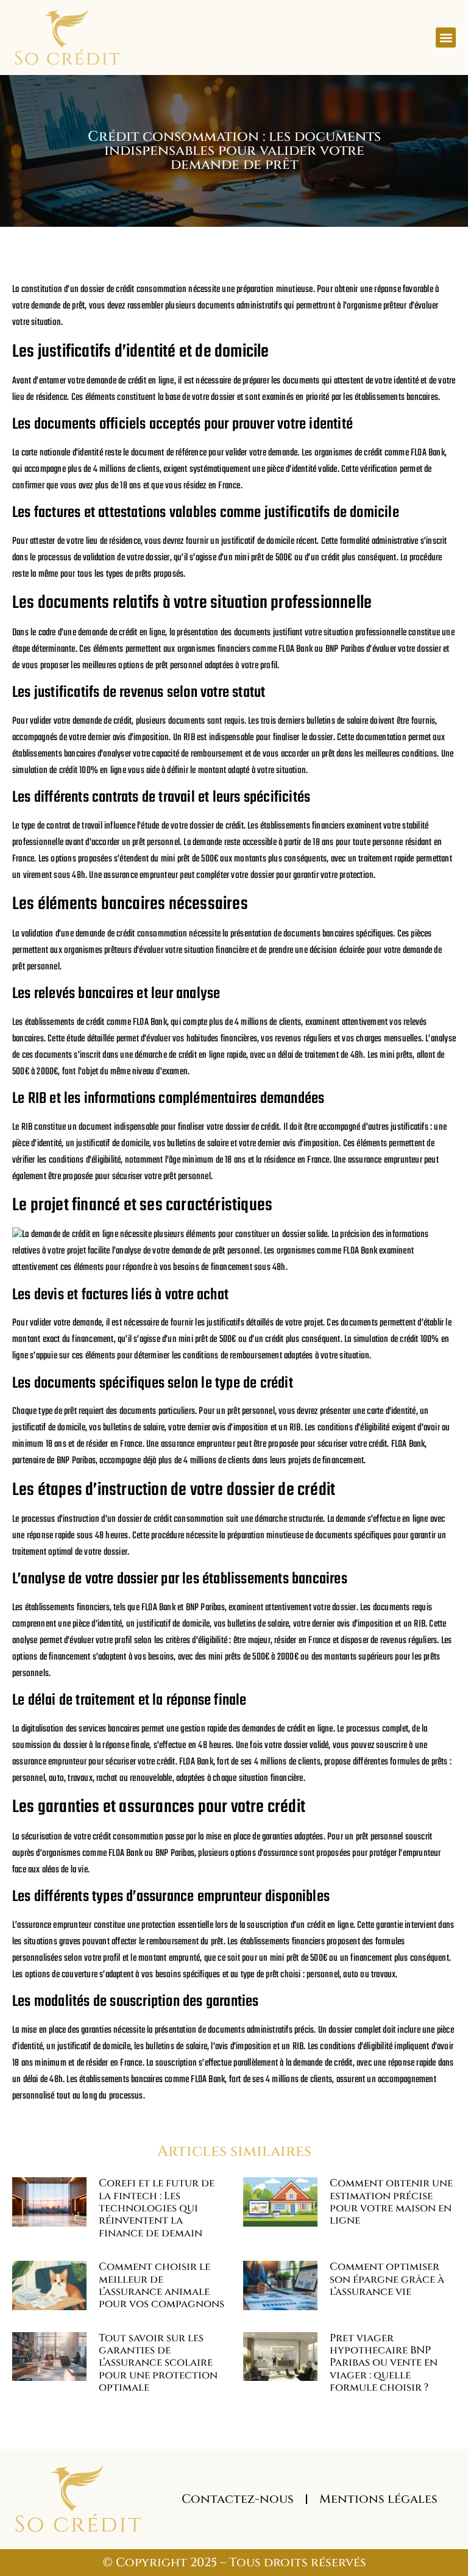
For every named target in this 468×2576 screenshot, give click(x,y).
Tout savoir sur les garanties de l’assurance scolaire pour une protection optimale (158, 2363)
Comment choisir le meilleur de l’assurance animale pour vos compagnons (161, 2285)
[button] (446, 37)
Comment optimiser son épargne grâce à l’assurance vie (387, 2279)
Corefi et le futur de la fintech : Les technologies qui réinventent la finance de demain (157, 2208)
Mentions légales (378, 2499)
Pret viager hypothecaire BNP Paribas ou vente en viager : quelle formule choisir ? (384, 2363)
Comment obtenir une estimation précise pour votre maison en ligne (391, 2202)
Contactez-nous (238, 2499)
